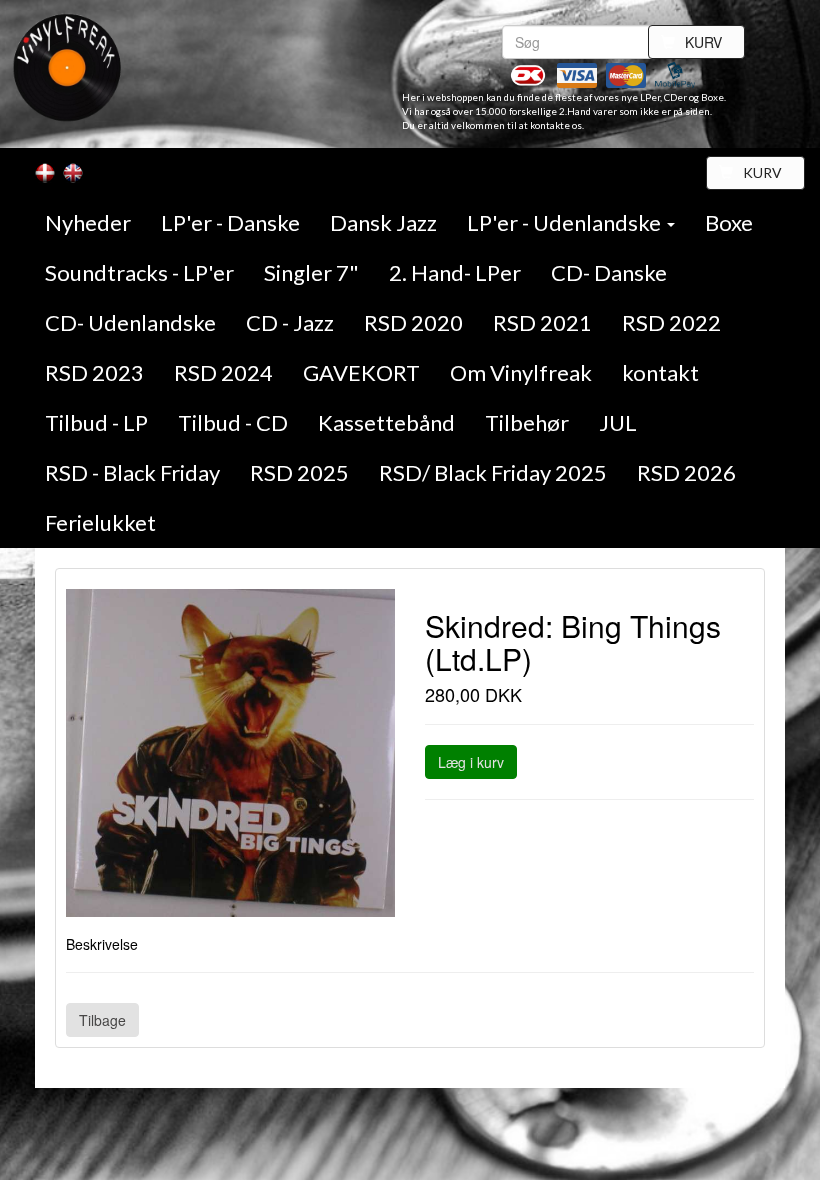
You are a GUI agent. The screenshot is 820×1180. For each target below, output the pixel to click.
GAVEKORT (361, 372)
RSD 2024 (223, 372)
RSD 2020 (413, 322)
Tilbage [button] (102, 1020)
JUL (618, 422)
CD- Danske (609, 272)
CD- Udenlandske (130, 322)
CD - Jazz (290, 322)
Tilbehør (527, 422)
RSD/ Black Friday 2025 (493, 472)
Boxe (729, 222)
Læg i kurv (471, 762)
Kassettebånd (386, 422)
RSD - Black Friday (132, 472)
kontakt (660, 372)
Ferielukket (100, 522)
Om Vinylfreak (521, 372)
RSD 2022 (671, 322)
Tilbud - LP (96, 422)
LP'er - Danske (230, 222)
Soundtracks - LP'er (139, 272)
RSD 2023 (94, 372)
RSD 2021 (542, 322)
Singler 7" (311, 272)
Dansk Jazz (383, 222)
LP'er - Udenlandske (566, 222)
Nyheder (88, 222)
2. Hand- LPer (455, 272)
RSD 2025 (299, 472)
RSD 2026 (686, 472)
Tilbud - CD (233, 422)
